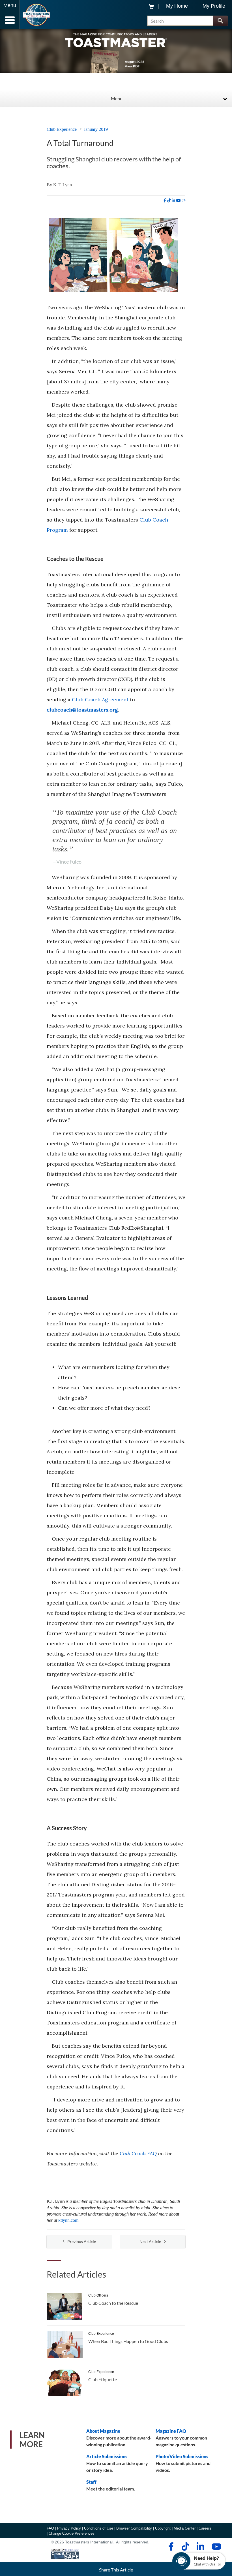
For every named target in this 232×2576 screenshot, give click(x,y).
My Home (177, 6)
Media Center (185, 2528)
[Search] (220, 21)
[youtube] (179, 200)
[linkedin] (173, 200)
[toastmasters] (116, 40)
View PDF (132, 66)
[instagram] (184, 200)
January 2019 (96, 129)
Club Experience (62, 129)
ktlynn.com (68, 2220)
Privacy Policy (69, 2528)
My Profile (214, 6)
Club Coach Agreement (100, 699)
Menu (117, 98)
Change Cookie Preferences (72, 2533)
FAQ (50, 2528)
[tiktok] (169, 200)
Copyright (163, 2528)
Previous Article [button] (82, 2241)
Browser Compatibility (134, 2528)
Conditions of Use (99, 2528)
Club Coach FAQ (138, 2153)
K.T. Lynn (63, 185)
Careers (205, 2528)
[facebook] (165, 200)
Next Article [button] (150, 2241)
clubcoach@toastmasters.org (82, 710)
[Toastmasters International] (36, 15)
